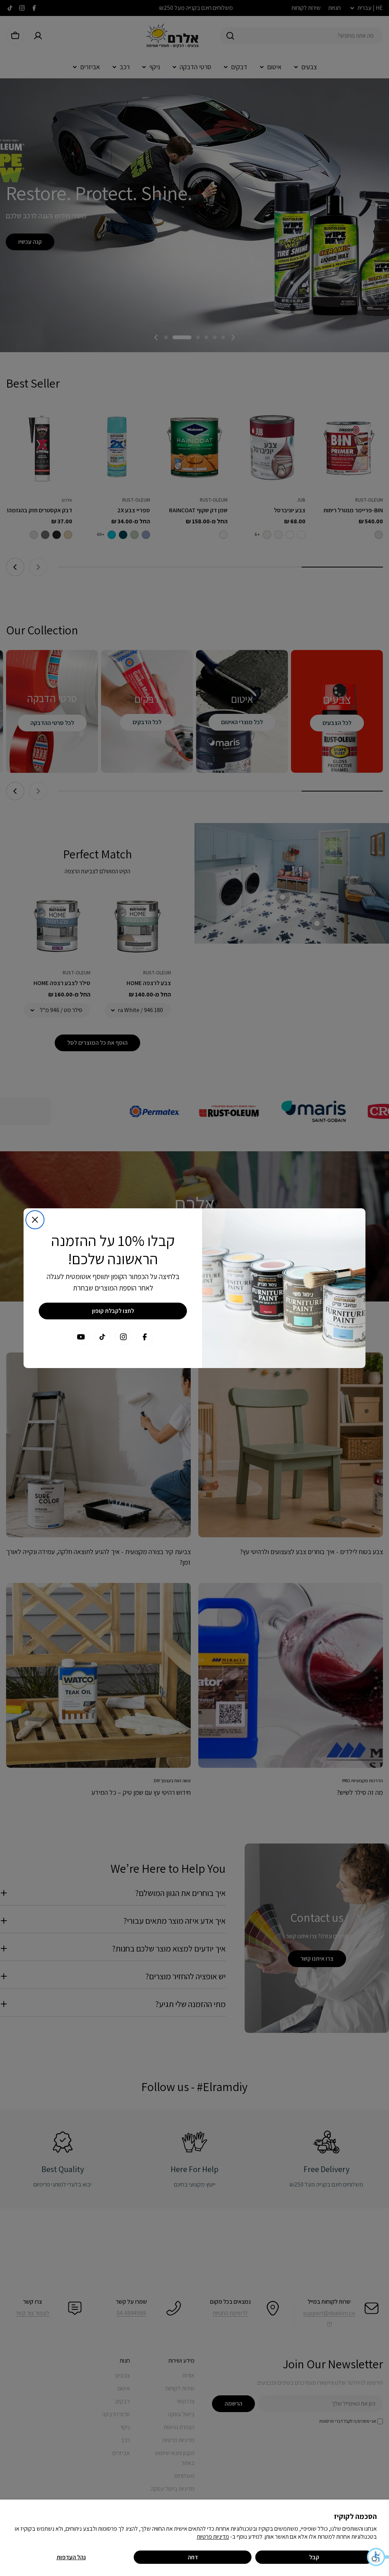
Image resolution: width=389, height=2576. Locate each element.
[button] (378, 2557)
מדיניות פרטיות (213, 2537)
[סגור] (35, 1220)
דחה (193, 2557)
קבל (314, 2557)
